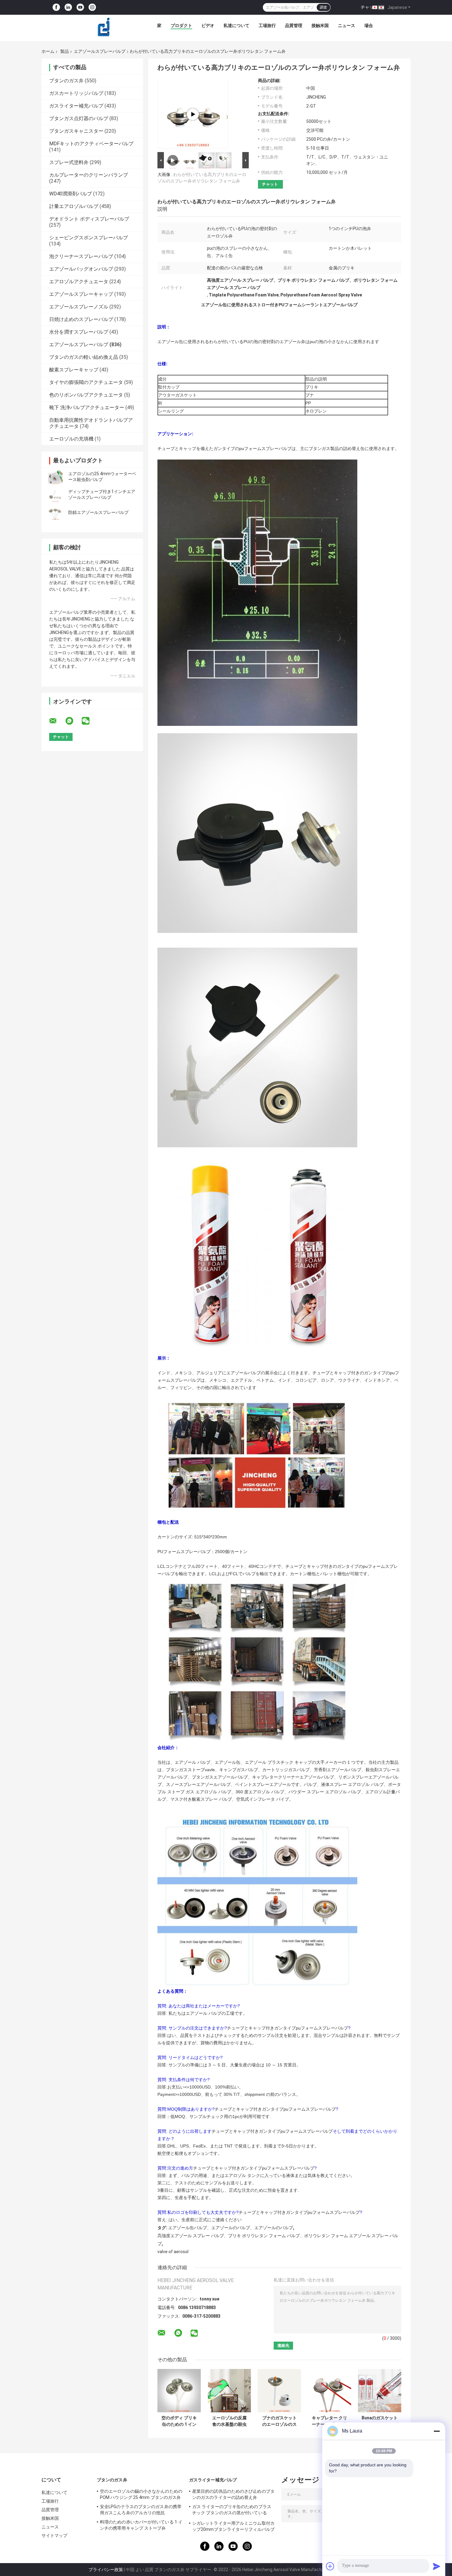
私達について (236, 25)
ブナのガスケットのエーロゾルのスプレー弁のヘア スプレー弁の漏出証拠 (279, 2421)
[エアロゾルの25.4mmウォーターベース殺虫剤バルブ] (55, 477)
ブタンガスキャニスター (76, 131)
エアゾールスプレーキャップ (81, 294)
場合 (369, 25)
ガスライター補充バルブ (76, 106)
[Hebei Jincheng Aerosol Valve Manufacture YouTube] (80, 8)
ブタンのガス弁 (66, 81)
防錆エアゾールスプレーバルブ (98, 512)
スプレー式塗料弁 (69, 162)
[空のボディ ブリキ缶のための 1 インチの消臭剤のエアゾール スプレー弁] (179, 2391)
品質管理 (294, 25)
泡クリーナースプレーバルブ (81, 256)
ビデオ (208, 25)
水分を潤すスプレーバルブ (79, 332)
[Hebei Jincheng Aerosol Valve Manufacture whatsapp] (73, 721)
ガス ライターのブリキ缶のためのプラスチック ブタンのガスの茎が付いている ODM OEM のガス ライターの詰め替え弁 (232, 2511)
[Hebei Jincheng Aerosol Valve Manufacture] (104, 27)
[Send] (437, 2566)
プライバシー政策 (106, 2570)
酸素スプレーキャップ (74, 370)
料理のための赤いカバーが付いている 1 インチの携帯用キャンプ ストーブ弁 (141, 2525)
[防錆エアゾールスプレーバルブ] (55, 512)
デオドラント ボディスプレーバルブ (89, 219)
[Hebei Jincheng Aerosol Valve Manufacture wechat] (89, 721)
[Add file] (330, 2566)
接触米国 (320, 25)
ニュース (347, 25)
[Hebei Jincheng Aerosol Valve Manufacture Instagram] (92, 8)
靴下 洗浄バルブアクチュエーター (87, 407)
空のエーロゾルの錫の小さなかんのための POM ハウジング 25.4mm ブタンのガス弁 (141, 2494)
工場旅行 (267, 25)
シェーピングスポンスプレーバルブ (89, 238)
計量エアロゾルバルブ (74, 206)
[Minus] (437, 2431)
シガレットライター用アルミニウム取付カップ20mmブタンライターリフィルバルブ (233, 2526)
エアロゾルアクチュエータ (79, 282)
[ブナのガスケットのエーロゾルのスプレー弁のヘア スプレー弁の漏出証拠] (279, 2391)
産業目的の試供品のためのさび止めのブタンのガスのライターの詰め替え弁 (233, 2494)
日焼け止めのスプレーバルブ (81, 319)
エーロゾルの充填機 (71, 439)
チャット (369, 7)
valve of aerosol (173, 2252)
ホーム (48, 51)
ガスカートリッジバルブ (76, 93)
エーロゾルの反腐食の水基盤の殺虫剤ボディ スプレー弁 (229, 2421)
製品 (65, 51)
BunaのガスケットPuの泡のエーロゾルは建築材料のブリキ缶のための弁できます (380, 2421)
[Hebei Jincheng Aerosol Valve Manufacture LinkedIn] (68, 8)
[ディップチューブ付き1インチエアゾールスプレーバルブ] (55, 495)
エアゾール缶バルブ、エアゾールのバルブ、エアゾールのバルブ (231, 2228)
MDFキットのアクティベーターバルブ (91, 144)
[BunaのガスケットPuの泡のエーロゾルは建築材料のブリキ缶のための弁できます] (380, 2391)
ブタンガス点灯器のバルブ (79, 118)
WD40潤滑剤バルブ (71, 194)
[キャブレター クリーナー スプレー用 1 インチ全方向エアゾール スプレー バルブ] (329, 2391)
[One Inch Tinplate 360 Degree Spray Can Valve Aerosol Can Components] (193, 114)
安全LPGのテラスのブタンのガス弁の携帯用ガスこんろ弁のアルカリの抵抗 (141, 2510)
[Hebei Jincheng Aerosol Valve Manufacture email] (57, 721)
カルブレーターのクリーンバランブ (89, 175)
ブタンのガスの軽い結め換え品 (84, 357)
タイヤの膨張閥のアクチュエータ (86, 382)
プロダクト (181, 25)
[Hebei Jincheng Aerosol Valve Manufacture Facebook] (56, 8)
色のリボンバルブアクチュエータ (86, 395)
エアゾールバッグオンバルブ (81, 269)
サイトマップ (55, 2535)
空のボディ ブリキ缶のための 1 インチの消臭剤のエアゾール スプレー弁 (179, 2421)
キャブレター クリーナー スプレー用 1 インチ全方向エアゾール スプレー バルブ (329, 2421)
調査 (323, 7)
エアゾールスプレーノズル (79, 307)
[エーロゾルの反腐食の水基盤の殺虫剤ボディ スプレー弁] (229, 2391)
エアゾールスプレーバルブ (100, 51)
